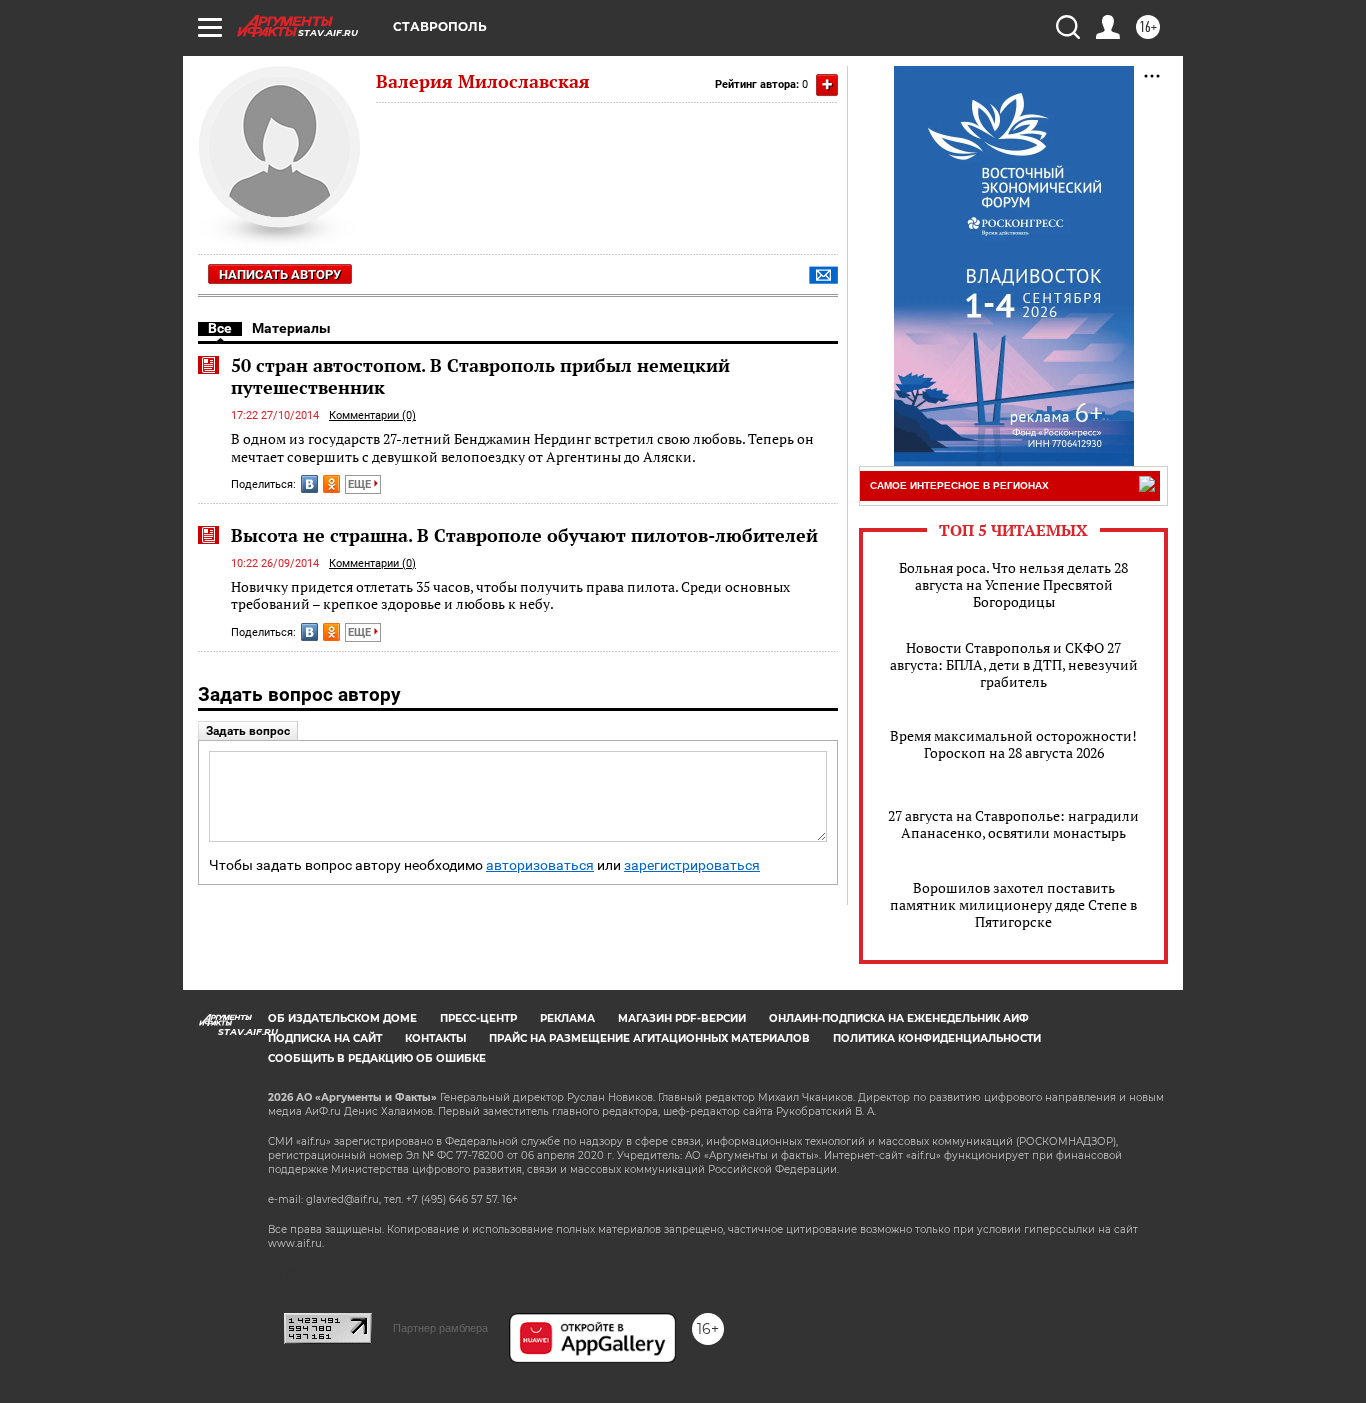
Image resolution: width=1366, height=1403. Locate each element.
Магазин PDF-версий (682, 1018)
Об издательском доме (342, 1018)
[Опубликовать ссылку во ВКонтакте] (309, 484)
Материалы (291, 328)
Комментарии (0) (372, 415)
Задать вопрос (248, 731)
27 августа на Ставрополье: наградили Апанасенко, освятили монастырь (1013, 824)
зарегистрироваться (692, 865)
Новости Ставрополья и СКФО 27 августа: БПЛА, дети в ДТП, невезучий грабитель (1014, 664)
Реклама (567, 1018)
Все (220, 328)
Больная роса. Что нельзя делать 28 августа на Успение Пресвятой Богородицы (1013, 584)
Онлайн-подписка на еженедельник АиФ (899, 1018)
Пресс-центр (478, 1018)
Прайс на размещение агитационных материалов (649, 1038)
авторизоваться (540, 865)
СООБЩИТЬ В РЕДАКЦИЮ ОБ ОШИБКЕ (377, 1058)
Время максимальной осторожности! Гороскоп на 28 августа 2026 (1013, 744)
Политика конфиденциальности (937, 1038)
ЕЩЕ (361, 484)
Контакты (435, 1038)
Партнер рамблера (440, 1328)
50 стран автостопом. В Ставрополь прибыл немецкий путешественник (480, 376)
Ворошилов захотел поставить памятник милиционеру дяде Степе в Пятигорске (1013, 904)
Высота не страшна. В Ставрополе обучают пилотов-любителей (524, 535)
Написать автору (280, 274)
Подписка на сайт (325, 1038)
